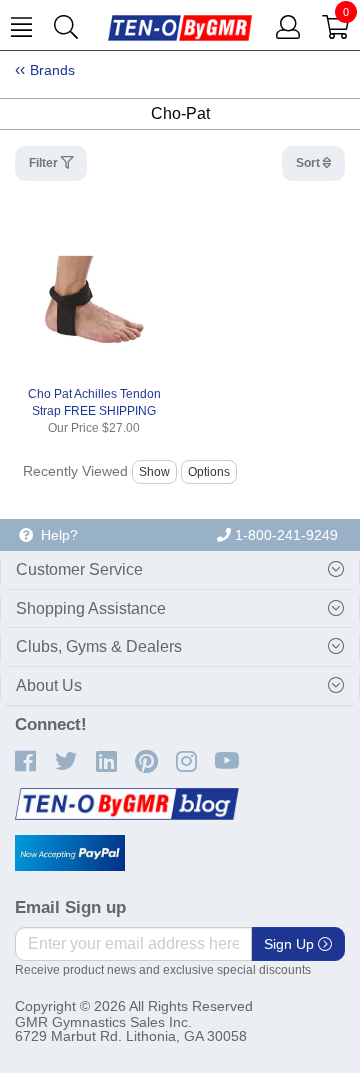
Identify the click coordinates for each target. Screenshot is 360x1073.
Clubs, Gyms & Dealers (99, 646)
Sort (309, 163)
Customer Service (79, 569)
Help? (55, 535)
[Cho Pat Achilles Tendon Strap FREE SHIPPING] (94, 300)
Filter (45, 163)
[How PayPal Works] (70, 853)
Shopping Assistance (91, 608)
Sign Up (291, 944)
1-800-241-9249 (284, 535)
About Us (49, 685)
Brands (52, 70)
